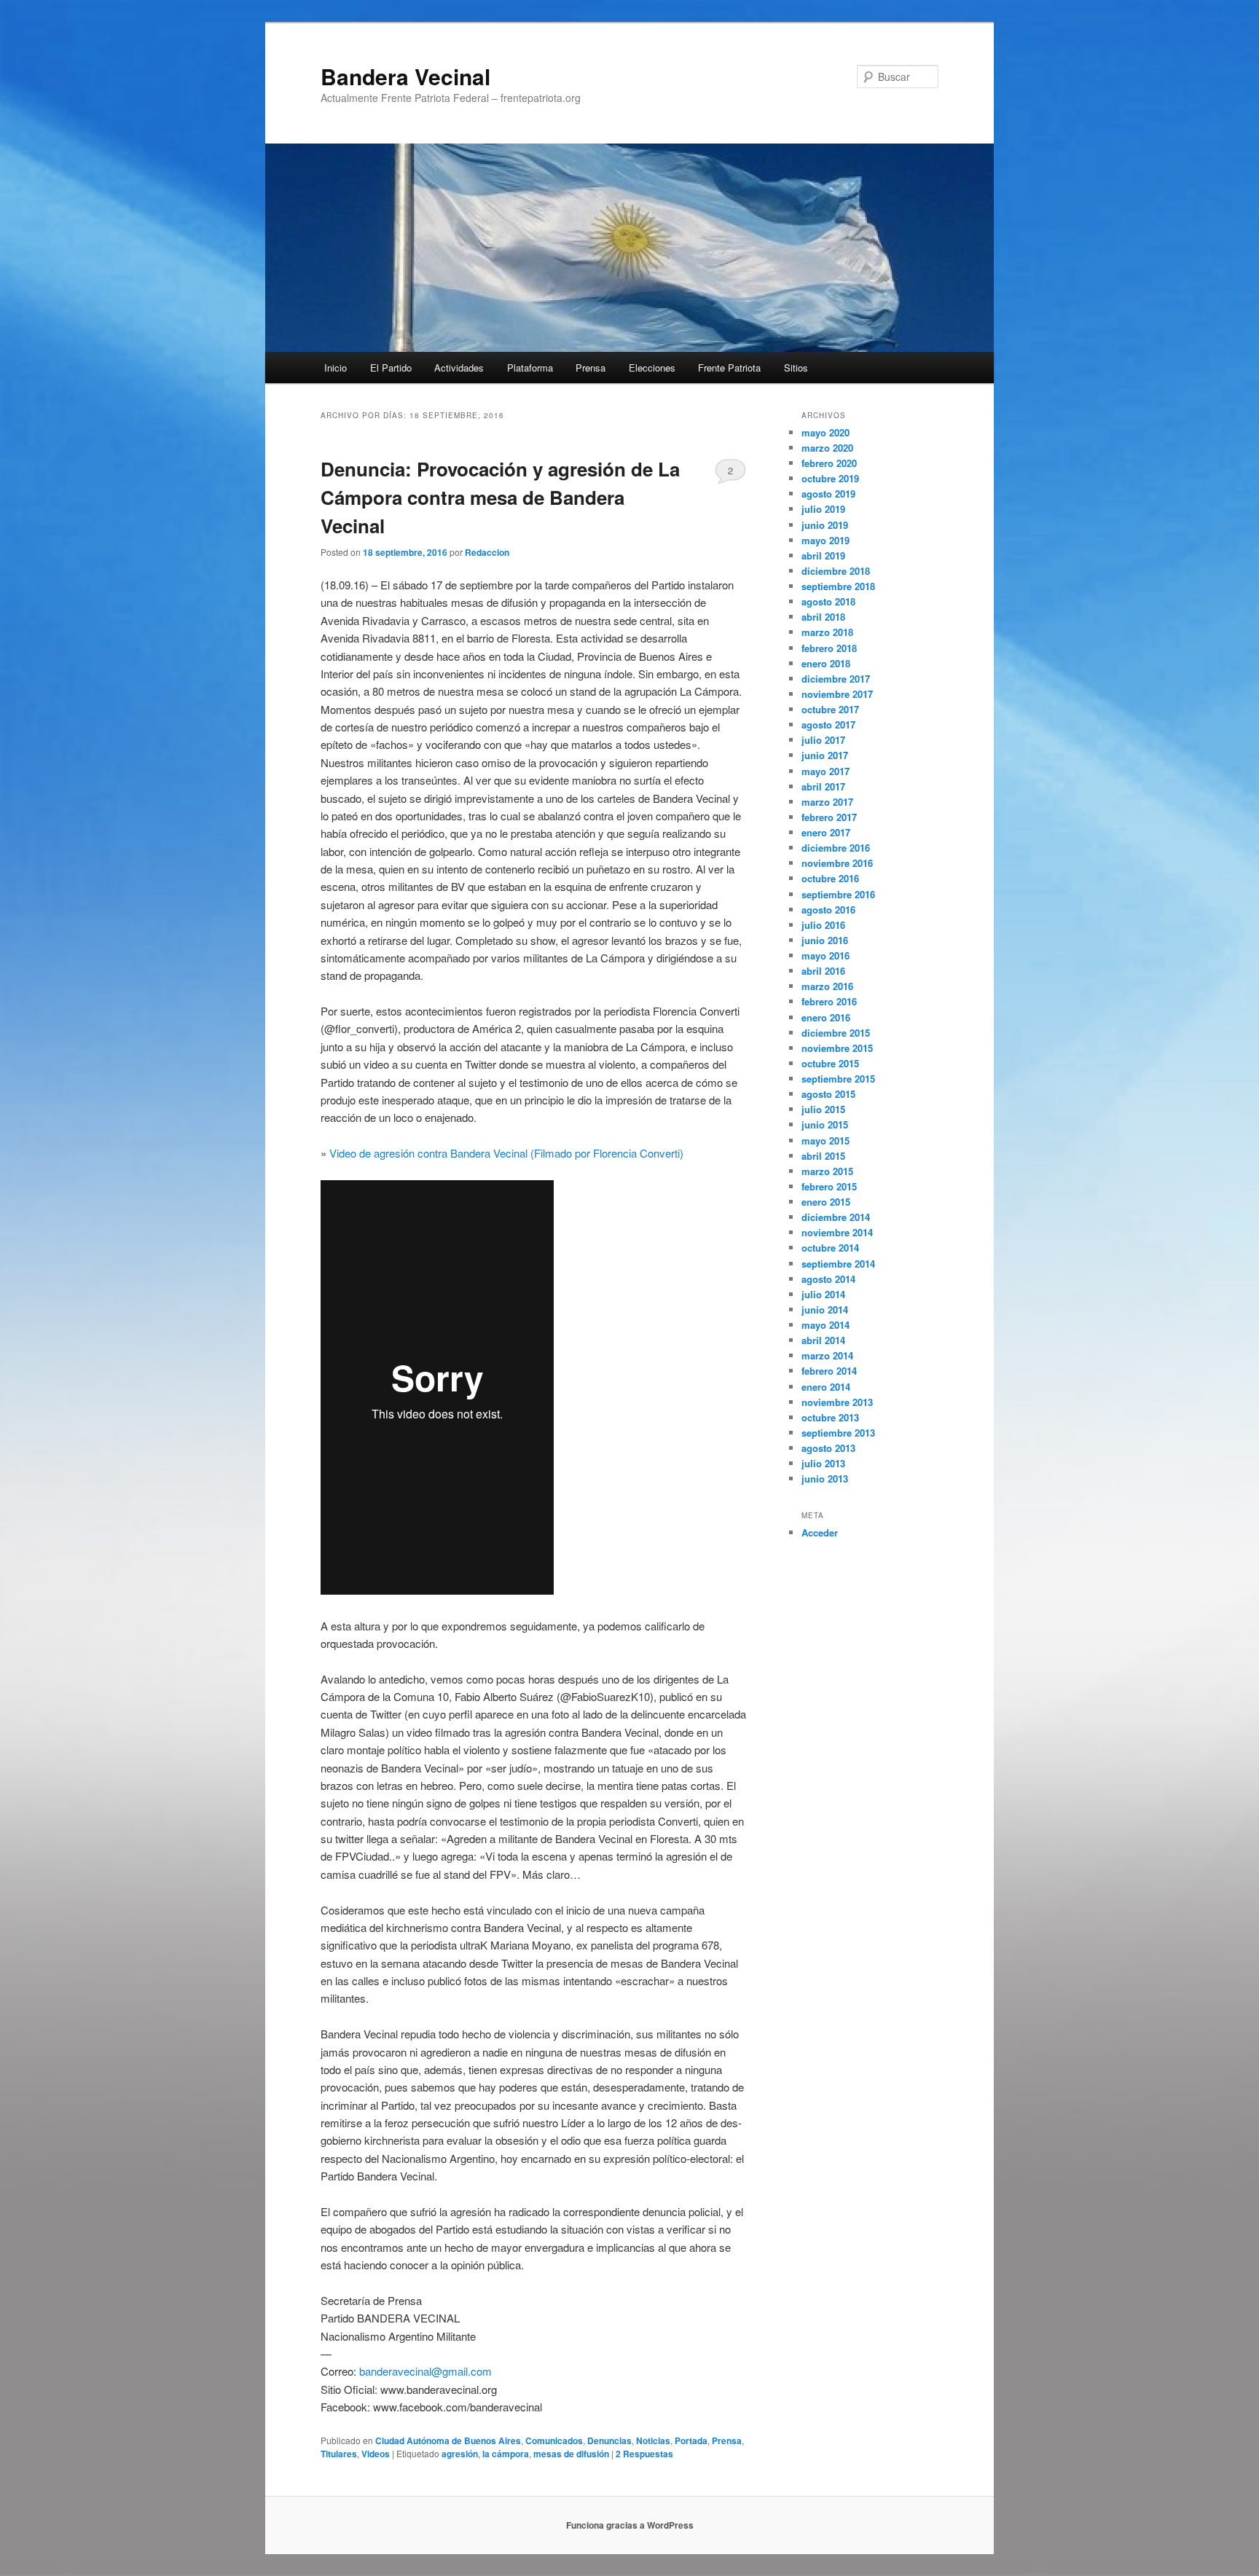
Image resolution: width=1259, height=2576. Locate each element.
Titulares (339, 2454)
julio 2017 (823, 740)
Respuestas (644, 2454)
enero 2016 (826, 1017)
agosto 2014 (828, 1279)
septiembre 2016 (838, 894)
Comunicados (554, 2440)
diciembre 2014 (836, 1217)
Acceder (820, 1532)
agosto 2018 (828, 601)
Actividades (459, 368)
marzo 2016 (827, 986)
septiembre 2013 (838, 1433)
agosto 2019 (828, 494)
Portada (691, 2440)
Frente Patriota (729, 368)
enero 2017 (826, 832)
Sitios (796, 368)
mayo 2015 (825, 1140)
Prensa (591, 368)
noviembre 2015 (837, 1048)
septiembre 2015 (838, 1079)
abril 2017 (823, 786)
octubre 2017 (830, 709)
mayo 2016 (825, 955)
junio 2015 (825, 1124)
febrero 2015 (829, 1186)
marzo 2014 (827, 1355)
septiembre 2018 (838, 586)
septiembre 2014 (838, 1264)
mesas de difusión (571, 2454)
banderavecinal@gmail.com (425, 2371)
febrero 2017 (829, 817)
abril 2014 (823, 1340)
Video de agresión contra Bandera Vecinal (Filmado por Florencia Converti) (506, 1153)
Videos (376, 2454)
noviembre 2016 (837, 863)
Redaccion (487, 552)
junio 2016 (825, 940)
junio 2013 (825, 1479)
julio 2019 (823, 509)
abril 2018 (823, 617)
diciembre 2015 (836, 1033)
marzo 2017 (827, 802)
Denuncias (609, 2440)
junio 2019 (825, 525)
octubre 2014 (830, 1248)
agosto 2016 (828, 910)
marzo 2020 (827, 448)
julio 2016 (823, 925)
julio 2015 (823, 1109)
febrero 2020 (829, 463)
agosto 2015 (828, 1094)
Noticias (653, 2440)
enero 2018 (826, 663)
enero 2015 (826, 1202)
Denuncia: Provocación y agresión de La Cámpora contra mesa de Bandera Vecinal (500, 497)
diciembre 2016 (836, 848)
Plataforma (530, 368)
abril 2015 (823, 1156)
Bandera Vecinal (405, 76)
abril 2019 (823, 555)
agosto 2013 (828, 1448)
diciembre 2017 (836, 679)
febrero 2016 (829, 1001)
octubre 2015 (830, 1063)
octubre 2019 (830, 478)
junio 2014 (825, 1309)
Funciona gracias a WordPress (630, 2525)
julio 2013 (823, 1463)
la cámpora (506, 2454)
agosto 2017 (828, 724)
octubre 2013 (830, 1417)
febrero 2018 (829, 648)
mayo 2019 (825, 540)
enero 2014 (826, 1387)
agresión (460, 2454)
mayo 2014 (825, 1325)
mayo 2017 (825, 771)
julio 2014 (823, 1294)
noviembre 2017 (837, 694)
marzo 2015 (827, 1171)
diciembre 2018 (836, 571)
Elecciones (652, 368)
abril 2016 (823, 971)
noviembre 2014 (837, 1232)
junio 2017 (825, 755)
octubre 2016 (830, 878)
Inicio (336, 368)
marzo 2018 (827, 632)
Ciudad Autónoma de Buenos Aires (448, 2440)
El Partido (391, 368)
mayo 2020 (825, 432)
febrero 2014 (829, 1371)
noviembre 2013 (837, 1402)
